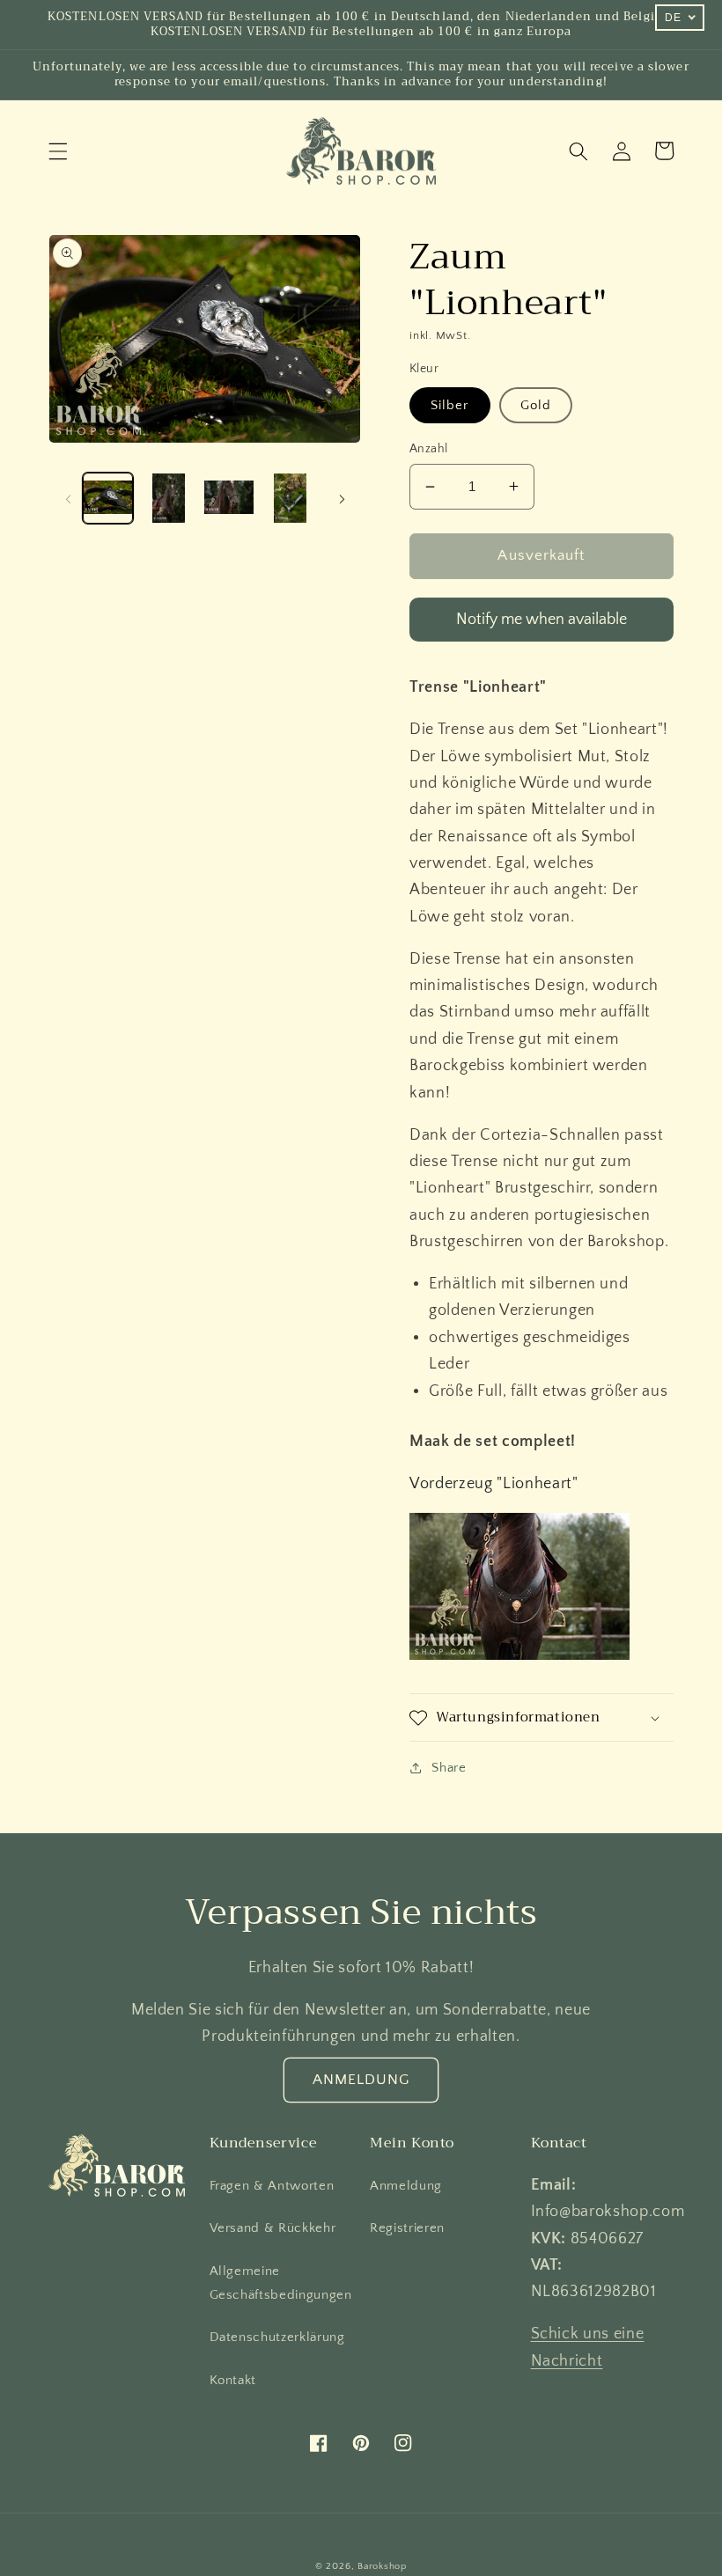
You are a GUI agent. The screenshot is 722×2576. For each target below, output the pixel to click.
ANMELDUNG (361, 2080)
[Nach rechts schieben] (342, 498)
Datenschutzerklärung (277, 2337)
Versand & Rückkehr (273, 2228)
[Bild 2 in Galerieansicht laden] (168, 498)
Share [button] (449, 1768)
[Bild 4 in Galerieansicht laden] (290, 498)
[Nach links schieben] (68, 498)
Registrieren (407, 2228)
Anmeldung (406, 2186)
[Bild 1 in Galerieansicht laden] (108, 498)
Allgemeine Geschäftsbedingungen (281, 2283)
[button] (58, 150)
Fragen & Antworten (272, 2186)
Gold (536, 405)
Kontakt (233, 2380)
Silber (450, 405)
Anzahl (429, 449)
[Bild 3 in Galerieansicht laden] (229, 498)
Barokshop (382, 2566)
